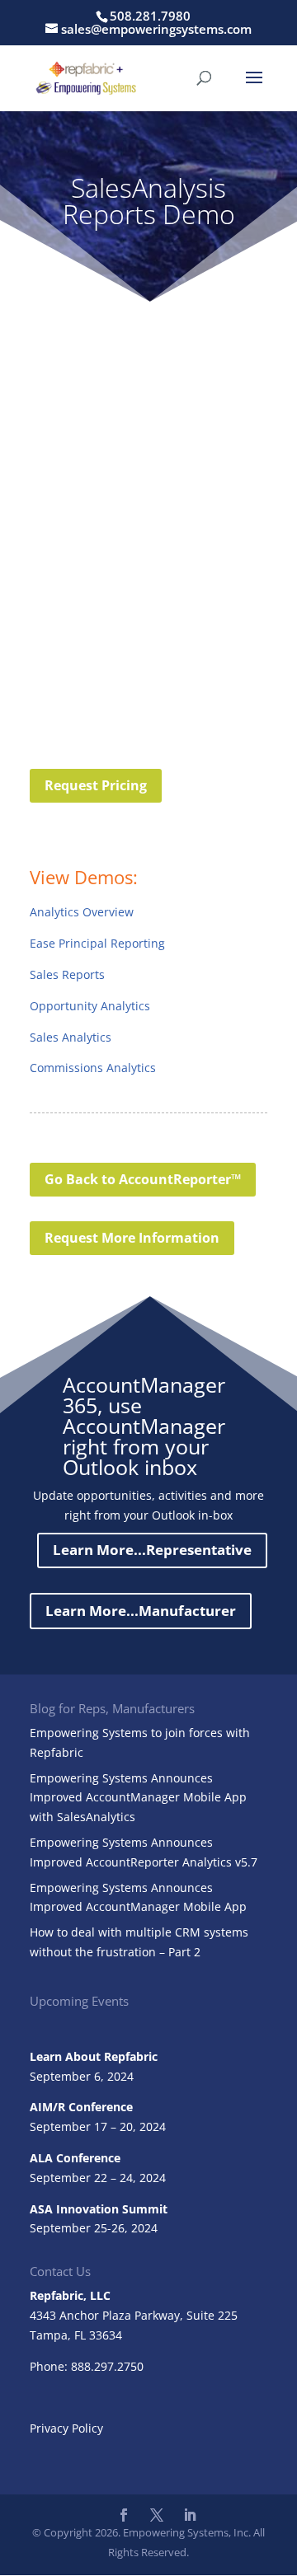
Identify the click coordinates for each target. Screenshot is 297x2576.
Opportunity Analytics (90, 1006)
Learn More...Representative (152, 1550)
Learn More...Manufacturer (141, 1611)
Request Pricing (96, 785)
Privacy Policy (66, 2428)
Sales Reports (67, 974)
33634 (106, 2335)
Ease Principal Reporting (97, 943)
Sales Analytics (71, 1037)
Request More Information (132, 1238)
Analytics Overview (82, 912)
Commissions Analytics (93, 1068)
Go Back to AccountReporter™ (143, 1179)
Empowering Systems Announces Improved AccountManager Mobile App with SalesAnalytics (138, 1798)
